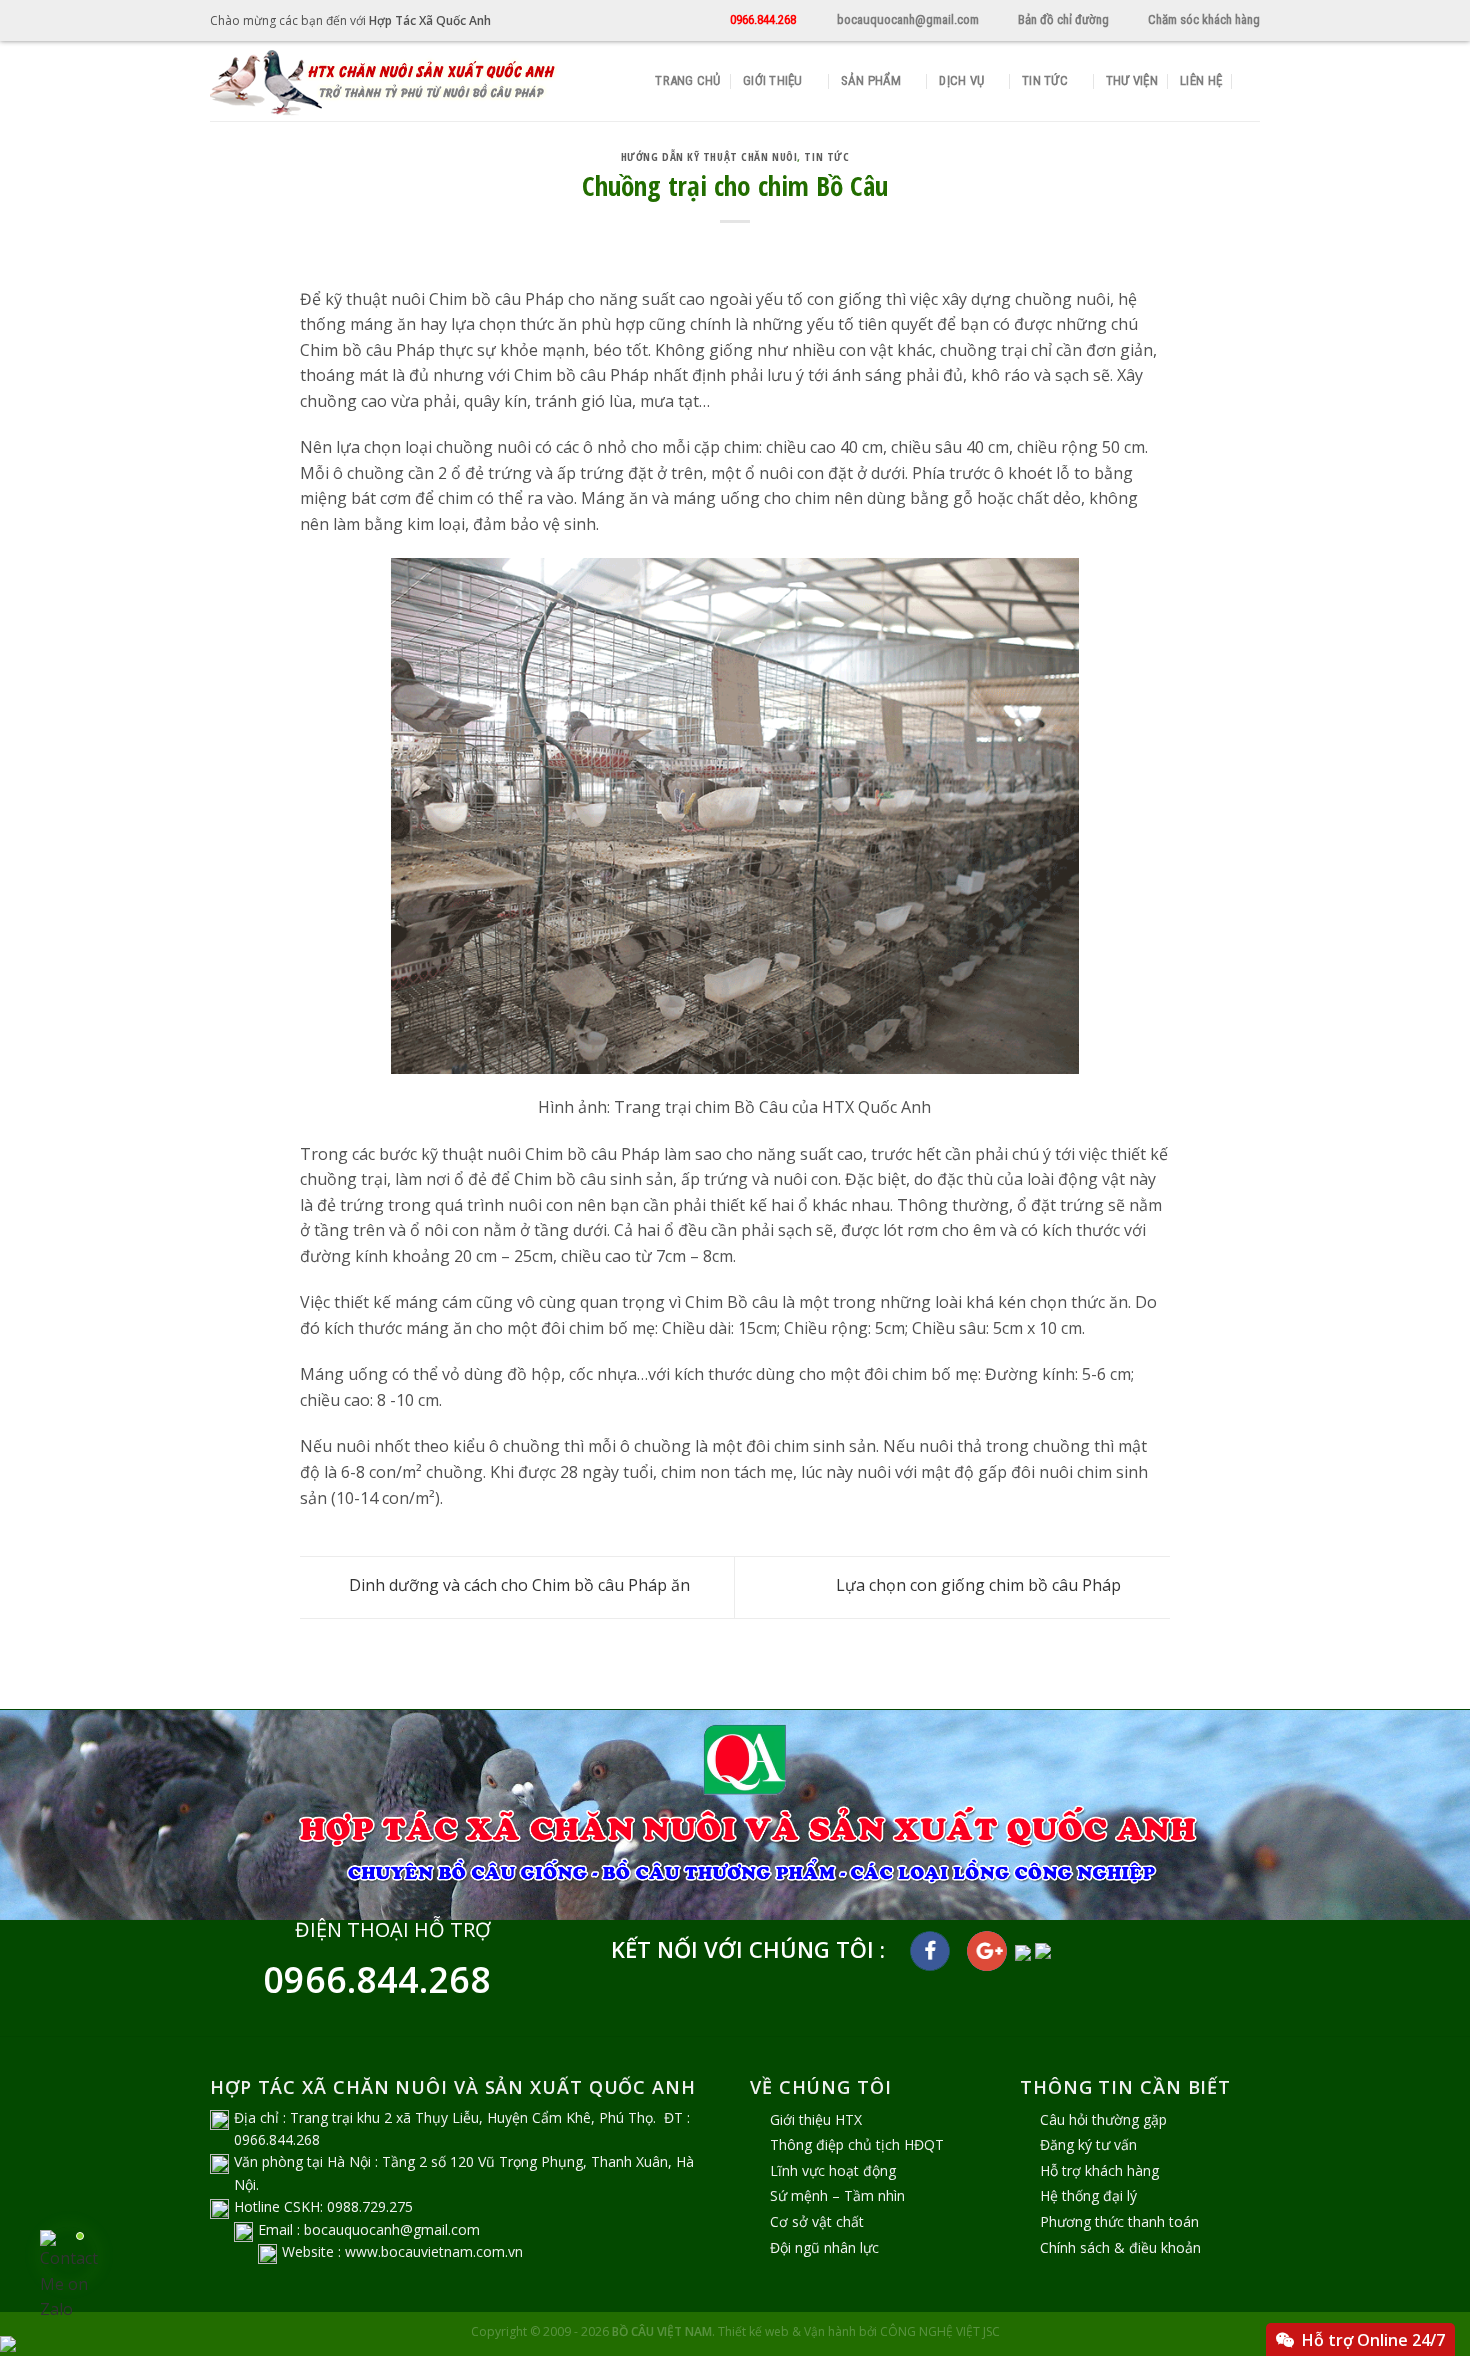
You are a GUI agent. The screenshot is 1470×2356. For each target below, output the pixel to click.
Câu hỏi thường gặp (1103, 2119)
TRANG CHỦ (687, 80)
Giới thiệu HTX (816, 2119)
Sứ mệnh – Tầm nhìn (837, 2195)
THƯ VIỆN (1132, 80)
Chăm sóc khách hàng (1204, 19)
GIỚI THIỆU (773, 80)
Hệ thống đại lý (1088, 2195)
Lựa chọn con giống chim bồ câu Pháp (980, 1586)
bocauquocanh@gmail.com (908, 19)
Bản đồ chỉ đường (1063, 19)
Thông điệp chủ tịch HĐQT (857, 2144)
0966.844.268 (763, 19)
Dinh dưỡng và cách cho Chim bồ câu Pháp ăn (517, 1586)
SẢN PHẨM (871, 80)
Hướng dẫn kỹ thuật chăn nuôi (709, 156)
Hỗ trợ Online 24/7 (1373, 2340)
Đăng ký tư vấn (1088, 2144)
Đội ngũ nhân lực (824, 2247)
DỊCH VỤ (961, 80)
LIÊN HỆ (1201, 80)
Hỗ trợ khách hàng (1099, 2170)
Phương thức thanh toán (1119, 2221)
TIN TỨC (1045, 80)
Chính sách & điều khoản (1120, 2247)
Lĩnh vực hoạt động (833, 2170)
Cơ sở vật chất (817, 2221)
